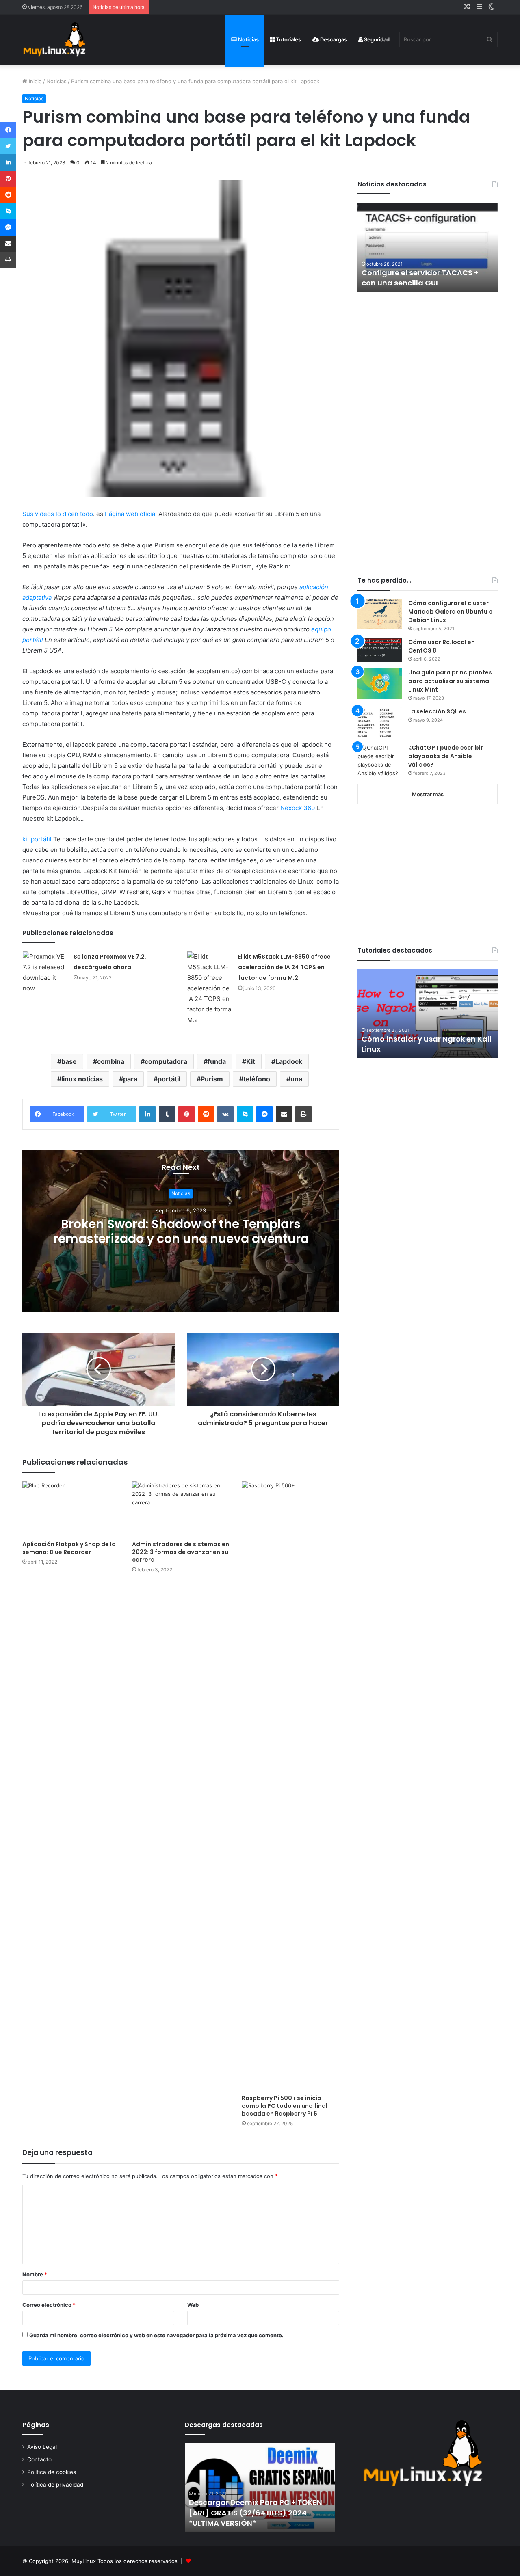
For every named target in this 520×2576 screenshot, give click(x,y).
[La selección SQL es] (380, 723)
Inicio (35, 81)
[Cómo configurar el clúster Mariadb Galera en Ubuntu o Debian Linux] (380, 614)
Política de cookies (52, 2472)
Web (193, 2305)
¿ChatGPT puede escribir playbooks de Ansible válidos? (446, 756)
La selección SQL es (437, 711)
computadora (166, 1061)
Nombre (35, 2274)
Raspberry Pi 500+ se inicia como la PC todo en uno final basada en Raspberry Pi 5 (285, 2106)
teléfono (257, 1079)
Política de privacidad (55, 2485)
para (130, 1079)
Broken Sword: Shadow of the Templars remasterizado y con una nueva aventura (181, 1231)
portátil (169, 1079)
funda (217, 1061)
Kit (251, 1061)
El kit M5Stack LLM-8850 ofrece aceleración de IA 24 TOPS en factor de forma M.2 (284, 967)
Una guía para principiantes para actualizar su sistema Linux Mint (450, 681)
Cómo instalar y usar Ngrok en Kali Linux (427, 1044)
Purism (212, 1079)
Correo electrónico (49, 2305)
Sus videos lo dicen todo (58, 514)
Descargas (333, 39)
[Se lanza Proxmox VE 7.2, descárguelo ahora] (45, 972)
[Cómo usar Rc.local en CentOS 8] (380, 650)
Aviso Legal (42, 2447)
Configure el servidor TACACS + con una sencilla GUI (420, 278)
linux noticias (82, 1079)
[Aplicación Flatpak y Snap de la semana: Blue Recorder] (71, 1509)
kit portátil (37, 839)
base (69, 1061)
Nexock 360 (298, 808)
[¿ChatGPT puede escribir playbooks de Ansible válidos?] (380, 761)
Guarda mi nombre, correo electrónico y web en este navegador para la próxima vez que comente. (156, 2335)
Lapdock (289, 1061)
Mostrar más (428, 794)
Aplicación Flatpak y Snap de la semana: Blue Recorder (69, 1548)
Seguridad (376, 39)
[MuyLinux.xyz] (54, 40)
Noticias (248, 39)
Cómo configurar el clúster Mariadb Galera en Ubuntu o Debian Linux (451, 612)
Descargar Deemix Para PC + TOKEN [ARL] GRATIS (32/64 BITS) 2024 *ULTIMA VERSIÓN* (256, 2512)
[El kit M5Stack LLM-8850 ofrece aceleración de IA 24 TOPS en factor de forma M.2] (210, 988)
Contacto (39, 2459)
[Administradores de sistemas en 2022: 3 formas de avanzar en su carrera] (181, 1509)
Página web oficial (131, 514)
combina (111, 1061)
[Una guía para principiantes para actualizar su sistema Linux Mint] (380, 684)
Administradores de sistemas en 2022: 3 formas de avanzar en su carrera (181, 1552)
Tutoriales (288, 39)
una (296, 1079)
